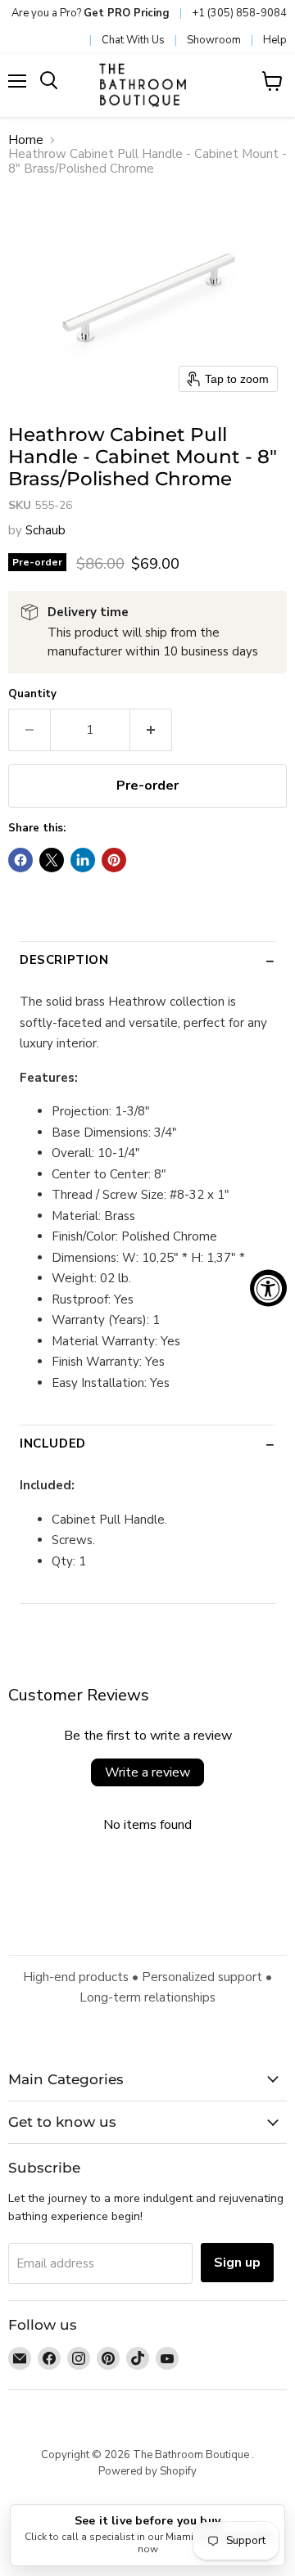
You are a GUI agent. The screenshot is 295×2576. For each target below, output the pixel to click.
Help (275, 40)
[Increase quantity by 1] (151, 730)
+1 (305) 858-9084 (239, 13)
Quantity (32, 694)
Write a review (147, 1772)
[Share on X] (52, 860)
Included (53, 1443)
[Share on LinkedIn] (83, 860)
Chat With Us (133, 40)
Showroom (214, 40)
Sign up (237, 2263)
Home (26, 140)
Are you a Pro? (91, 13)
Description (64, 960)
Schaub (45, 530)
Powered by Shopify (147, 2471)
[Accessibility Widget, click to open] (268, 1288)
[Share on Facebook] (20, 860)
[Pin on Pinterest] (114, 860)
